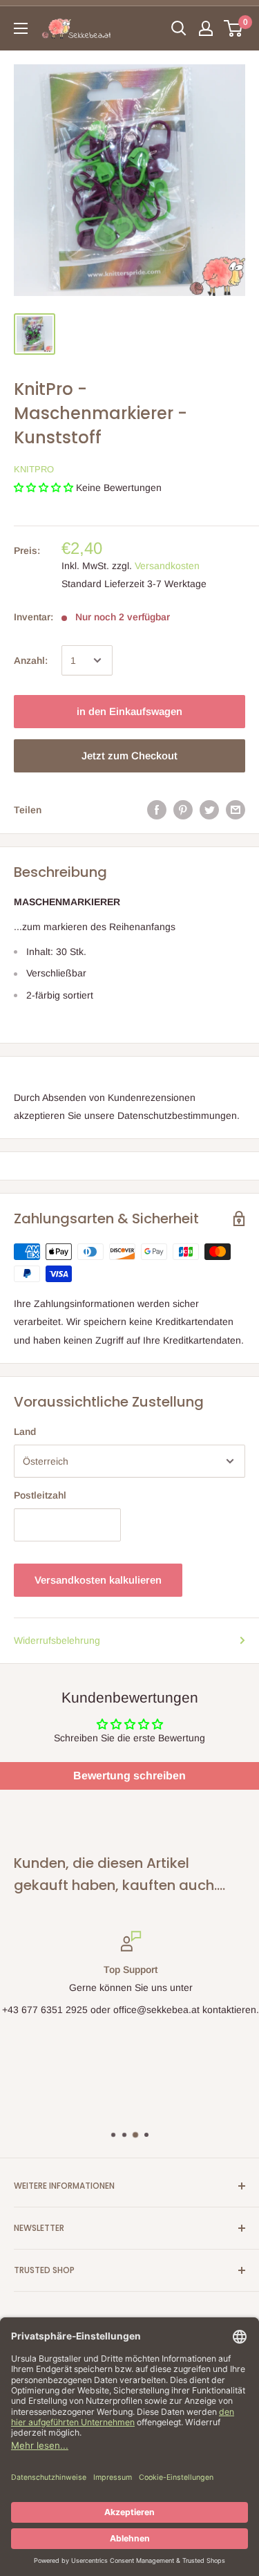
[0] (234, 28)
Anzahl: (31, 660)
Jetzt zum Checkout (129, 756)
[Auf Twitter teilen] (209, 810)
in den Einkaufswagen (129, 711)
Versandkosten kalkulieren (98, 1580)
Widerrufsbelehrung (57, 1640)
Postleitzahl (40, 1495)
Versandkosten (167, 566)
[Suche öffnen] (179, 28)
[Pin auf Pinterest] (183, 810)
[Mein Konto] (206, 28)
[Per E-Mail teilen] (236, 810)
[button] (44, 488)
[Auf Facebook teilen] (157, 810)
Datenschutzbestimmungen (177, 1115)
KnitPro (34, 469)
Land (25, 1431)
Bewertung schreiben (129, 1776)
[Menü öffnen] (21, 28)
